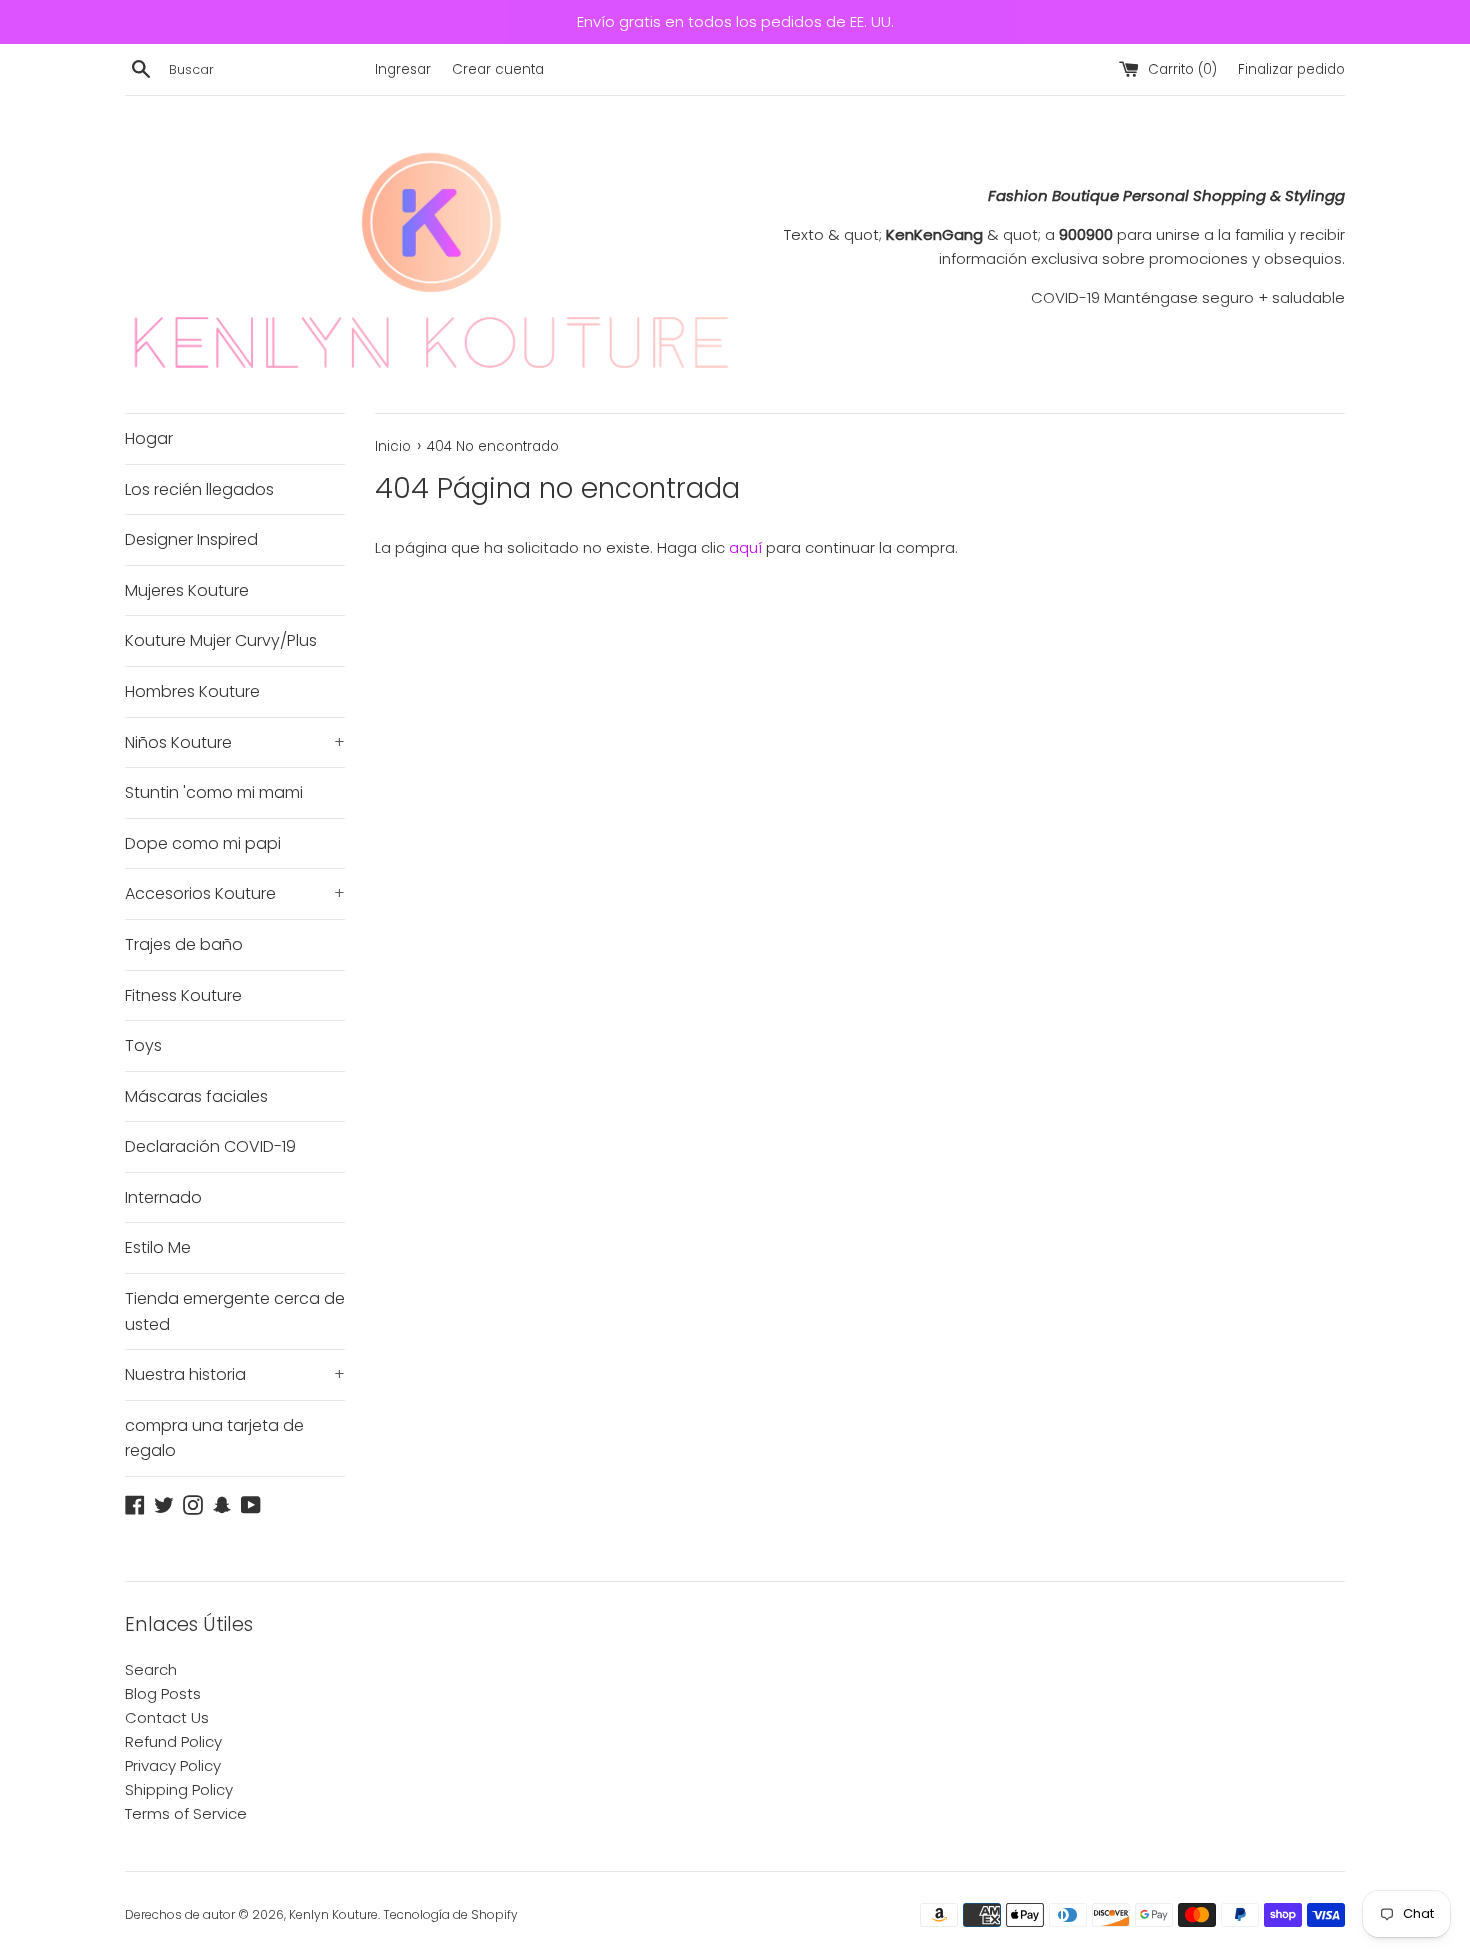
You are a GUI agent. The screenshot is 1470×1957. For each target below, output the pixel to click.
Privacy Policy (173, 1765)
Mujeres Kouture (187, 590)
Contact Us (167, 1717)
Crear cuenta (498, 69)
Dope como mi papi (203, 843)
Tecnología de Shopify (450, 1914)
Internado (163, 1197)
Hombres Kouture (192, 691)
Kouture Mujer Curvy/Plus (221, 640)
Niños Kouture (235, 742)
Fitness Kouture (183, 995)
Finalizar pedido (1291, 69)
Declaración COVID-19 (210, 1146)
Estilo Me (158, 1247)
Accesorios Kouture (235, 893)
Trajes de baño (184, 944)
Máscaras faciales (196, 1096)
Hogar (149, 438)
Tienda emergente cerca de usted (235, 1311)
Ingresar (403, 69)
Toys (143, 1045)
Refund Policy (173, 1741)
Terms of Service (186, 1813)
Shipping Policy (179, 1789)
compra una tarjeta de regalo (214, 1438)
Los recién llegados (199, 489)
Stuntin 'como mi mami (214, 792)
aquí (745, 547)
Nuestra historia (235, 1374)
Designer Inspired (191, 539)
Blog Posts (163, 1693)
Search (151, 1669)
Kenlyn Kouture (333, 1914)
